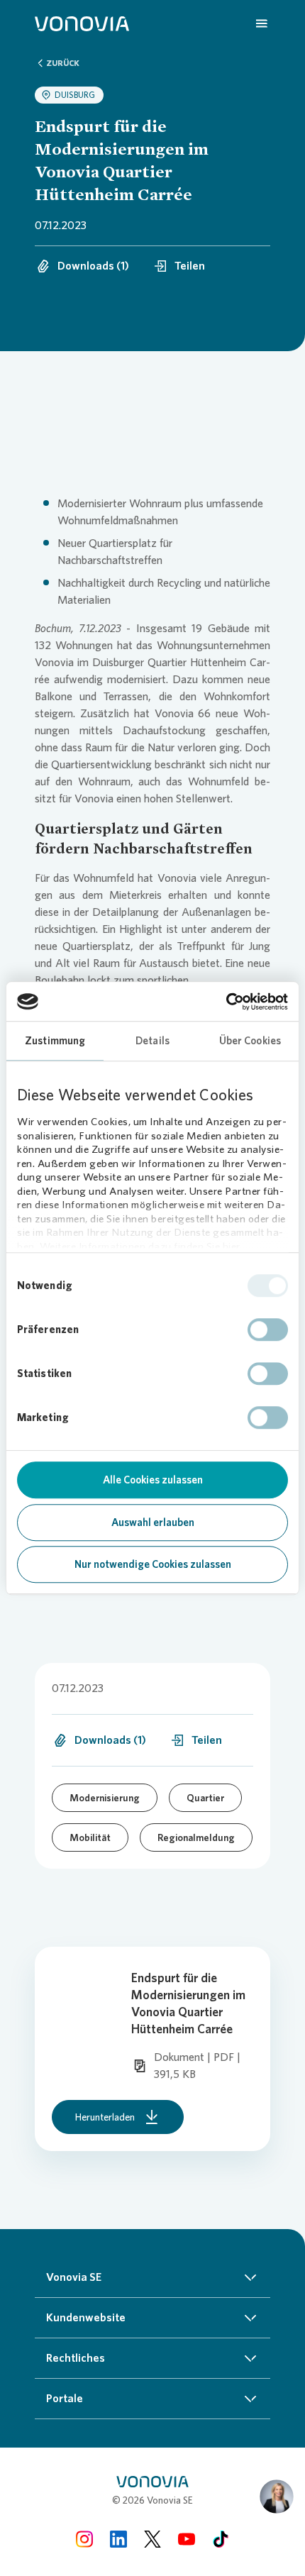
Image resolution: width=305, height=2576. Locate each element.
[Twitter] (152, 2539)
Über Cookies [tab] (250, 1041)
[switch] (268, 1330)
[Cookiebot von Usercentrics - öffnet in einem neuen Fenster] (226, 1002)
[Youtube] (187, 2539)
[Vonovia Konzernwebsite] (82, 23)
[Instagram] (84, 2539)
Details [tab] (152, 1041)
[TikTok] (221, 2539)
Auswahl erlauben (153, 1522)
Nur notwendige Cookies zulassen (153, 1564)
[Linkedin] (118, 2539)
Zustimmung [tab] (55, 1041)
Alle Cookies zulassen (153, 1480)
